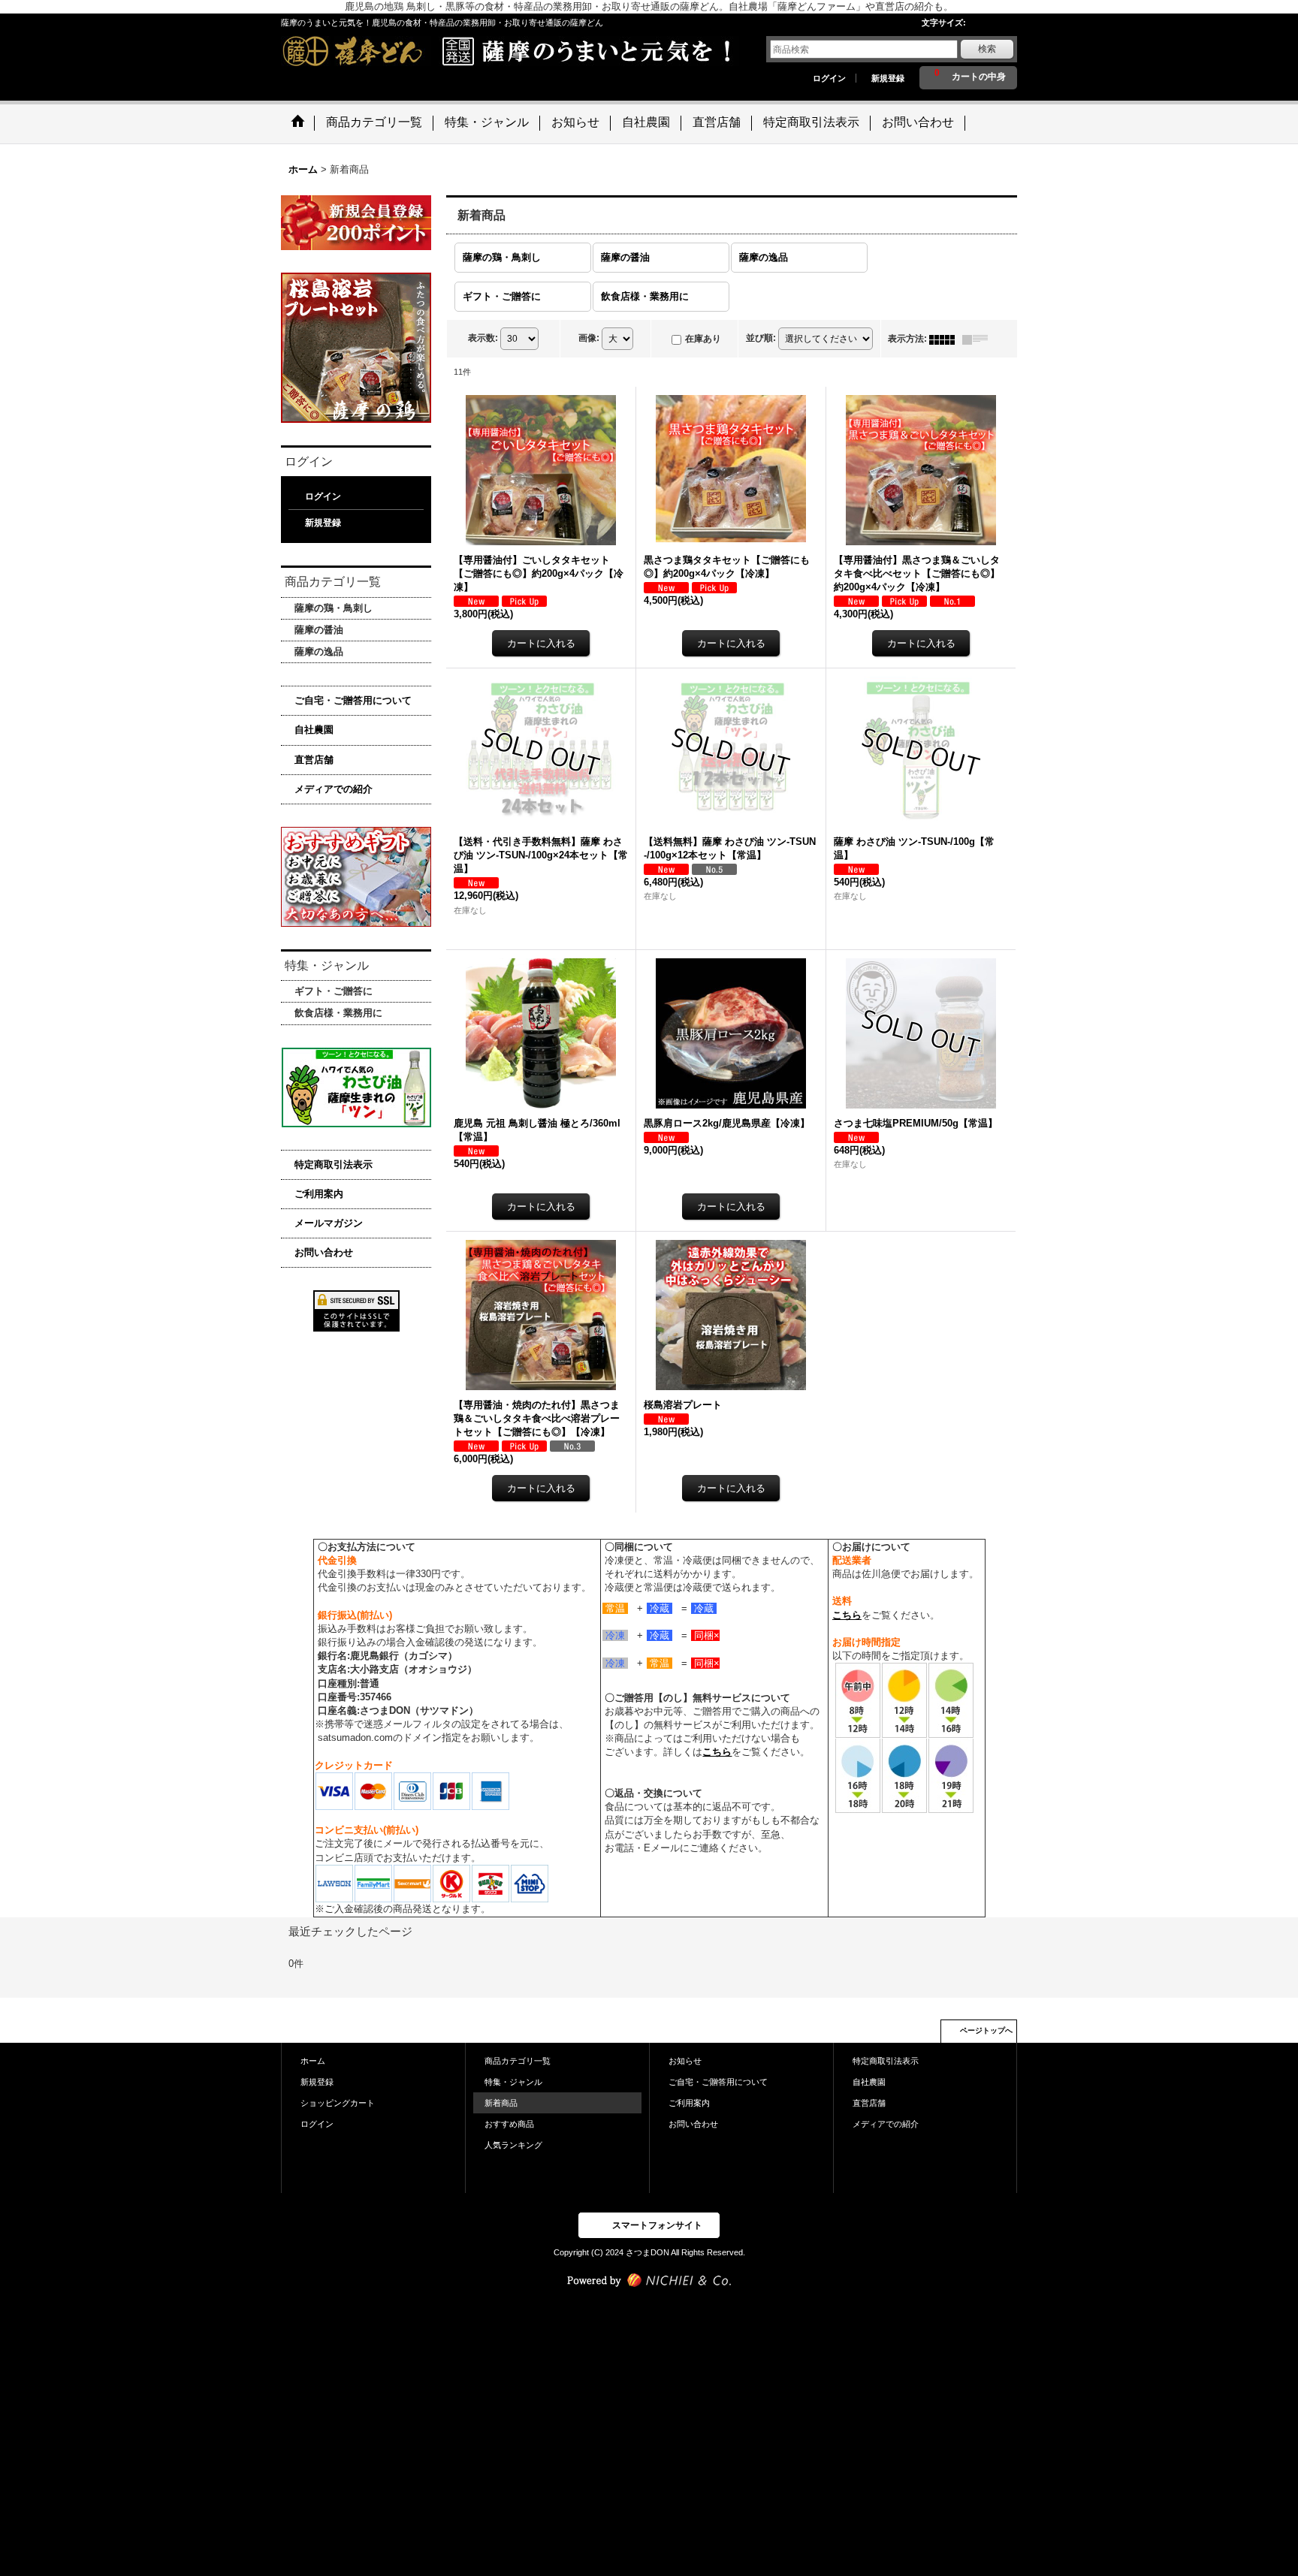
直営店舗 (314, 760)
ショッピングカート (338, 2103)
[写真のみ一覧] (946, 339)
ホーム (313, 2061)
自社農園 (314, 730)
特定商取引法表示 (334, 1164)
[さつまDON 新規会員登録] (356, 222)
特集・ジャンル (513, 2082)
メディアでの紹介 (334, 789)
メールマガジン (329, 1223)
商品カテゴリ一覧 (518, 2061)
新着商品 (501, 2103)
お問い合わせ (324, 1252)
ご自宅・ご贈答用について (353, 700)
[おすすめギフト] (356, 876)
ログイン (829, 78)
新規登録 (888, 78)
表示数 (483, 339)
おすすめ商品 (509, 2124)
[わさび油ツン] (356, 1087)
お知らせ (685, 2061)
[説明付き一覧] (979, 339)
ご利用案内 (319, 1194)
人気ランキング (513, 2145)
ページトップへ (986, 2030)
